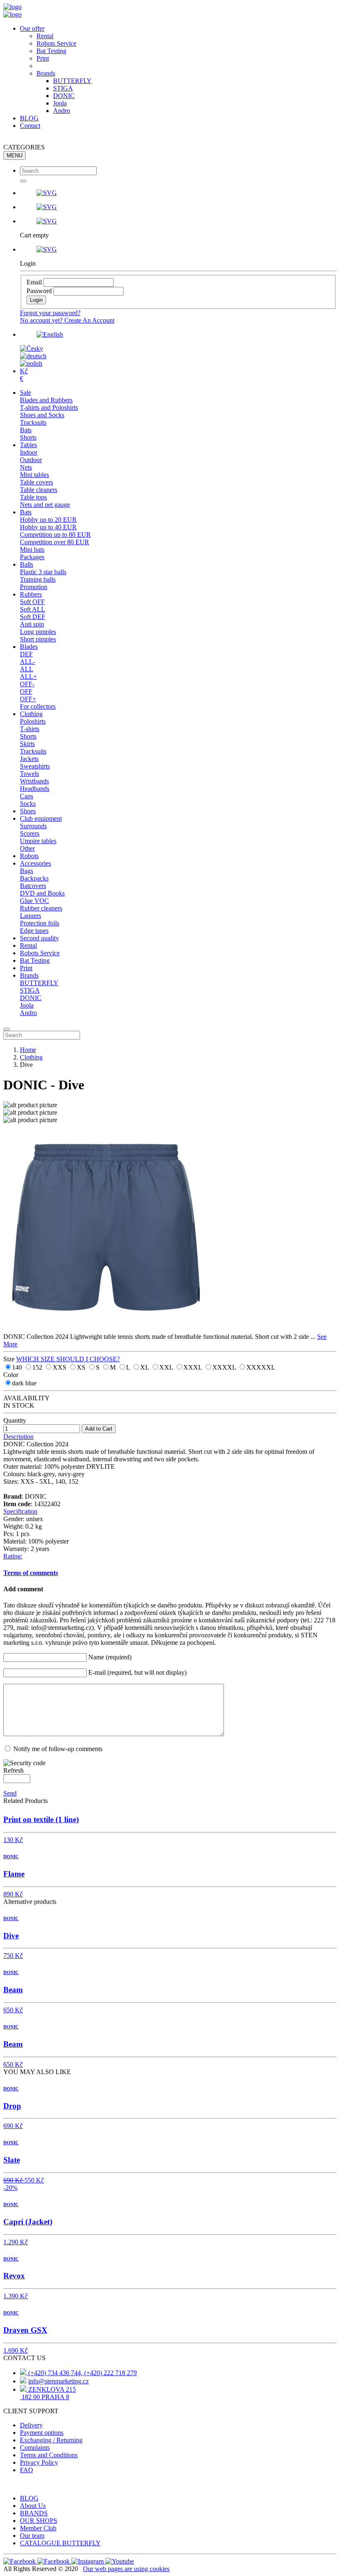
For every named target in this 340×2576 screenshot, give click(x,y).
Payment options (42, 2433)
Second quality (39, 938)
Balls (27, 564)
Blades (29, 647)
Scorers (30, 833)
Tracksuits (33, 422)
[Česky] (32, 349)
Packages (32, 557)
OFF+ (28, 699)
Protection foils (40, 923)
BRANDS (34, 2513)
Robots (29, 856)
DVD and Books (42, 893)
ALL (27, 669)
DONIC (64, 96)
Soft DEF (33, 617)
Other (27, 848)
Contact (30, 126)
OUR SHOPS (39, 2521)
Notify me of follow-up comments (58, 1749)
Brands (46, 73)
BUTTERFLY (72, 81)
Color (11, 1375)
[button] (178, 193)
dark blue (24, 1383)
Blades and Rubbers (46, 400)
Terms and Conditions (49, 2455)
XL (145, 1367)
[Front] (12, 7)
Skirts (27, 744)
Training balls (38, 579)
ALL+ (28, 676)
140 (18, 1367)
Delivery (31, 2425)
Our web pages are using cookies (126, 2569)
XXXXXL (261, 1367)
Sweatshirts (35, 766)
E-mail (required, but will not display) (137, 1672)
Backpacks (34, 878)
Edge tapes (34, 931)
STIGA (63, 88)
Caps (27, 796)
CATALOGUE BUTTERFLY (60, 2543)
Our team (32, 2536)
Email (34, 282)
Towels (29, 774)
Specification (20, 1511)
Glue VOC (34, 901)
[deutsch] (33, 356)
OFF (26, 691)
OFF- (27, 684)
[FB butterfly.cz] (54, 2561)
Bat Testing (51, 51)
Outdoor (31, 460)
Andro (62, 111)
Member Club (38, 2528)
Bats (26, 430)
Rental (45, 36)
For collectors (38, 706)
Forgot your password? (50, 313)
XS (82, 1367)
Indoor (29, 452)
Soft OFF (32, 602)
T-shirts (30, 729)
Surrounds (33, 826)
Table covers (36, 482)
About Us (33, 2506)
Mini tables (34, 475)
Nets (26, 467)
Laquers (30, 916)
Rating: (13, 1556)
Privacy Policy (39, 2462)
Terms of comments (31, 1573)
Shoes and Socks (42, 415)
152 (38, 1367)
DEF (26, 654)
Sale (25, 393)
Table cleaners (39, 490)
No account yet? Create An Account (67, 320)
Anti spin (32, 624)
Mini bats (32, 549)
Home (28, 1050)
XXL (167, 1367)
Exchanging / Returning (51, 2440)
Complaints (35, 2448)
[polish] (31, 363)
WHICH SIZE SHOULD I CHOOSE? (68, 1359)
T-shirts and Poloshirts (49, 407)
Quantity (15, 1420)
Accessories (35, 863)
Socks (28, 804)
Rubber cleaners (41, 908)
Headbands (35, 789)
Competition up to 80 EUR (55, 535)
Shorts (28, 437)
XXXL (193, 1367)
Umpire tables (38, 841)
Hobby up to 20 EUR (48, 520)
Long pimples (38, 632)
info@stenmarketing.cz (58, 2381)
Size (10, 1359)
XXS (60, 1367)
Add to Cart (99, 1429)
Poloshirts (33, 721)
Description (18, 1437)
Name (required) (110, 1657)
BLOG (29, 118)
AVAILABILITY (27, 1398)
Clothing (31, 714)
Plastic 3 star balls (43, 572)
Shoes (28, 811)
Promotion (34, 587)
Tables (28, 445)
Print (43, 58)
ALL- (28, 662)
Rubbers (31, 594)
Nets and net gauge (45, 505)
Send (10, 1793)
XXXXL (225, 1367)
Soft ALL (33, 609)
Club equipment (41, 818)
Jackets (29, 759)
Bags (27, 871)
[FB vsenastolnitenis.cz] (20, 2561)
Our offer (32, 28)
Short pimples (38, 639)
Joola (60, 103)
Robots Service (56, 43)
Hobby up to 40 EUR (48, 527)
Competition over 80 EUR (55, 542)
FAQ (27, 2470)
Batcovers (33, 886)
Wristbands (34, 781)
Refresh (13, 1770)
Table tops (33, 497)
